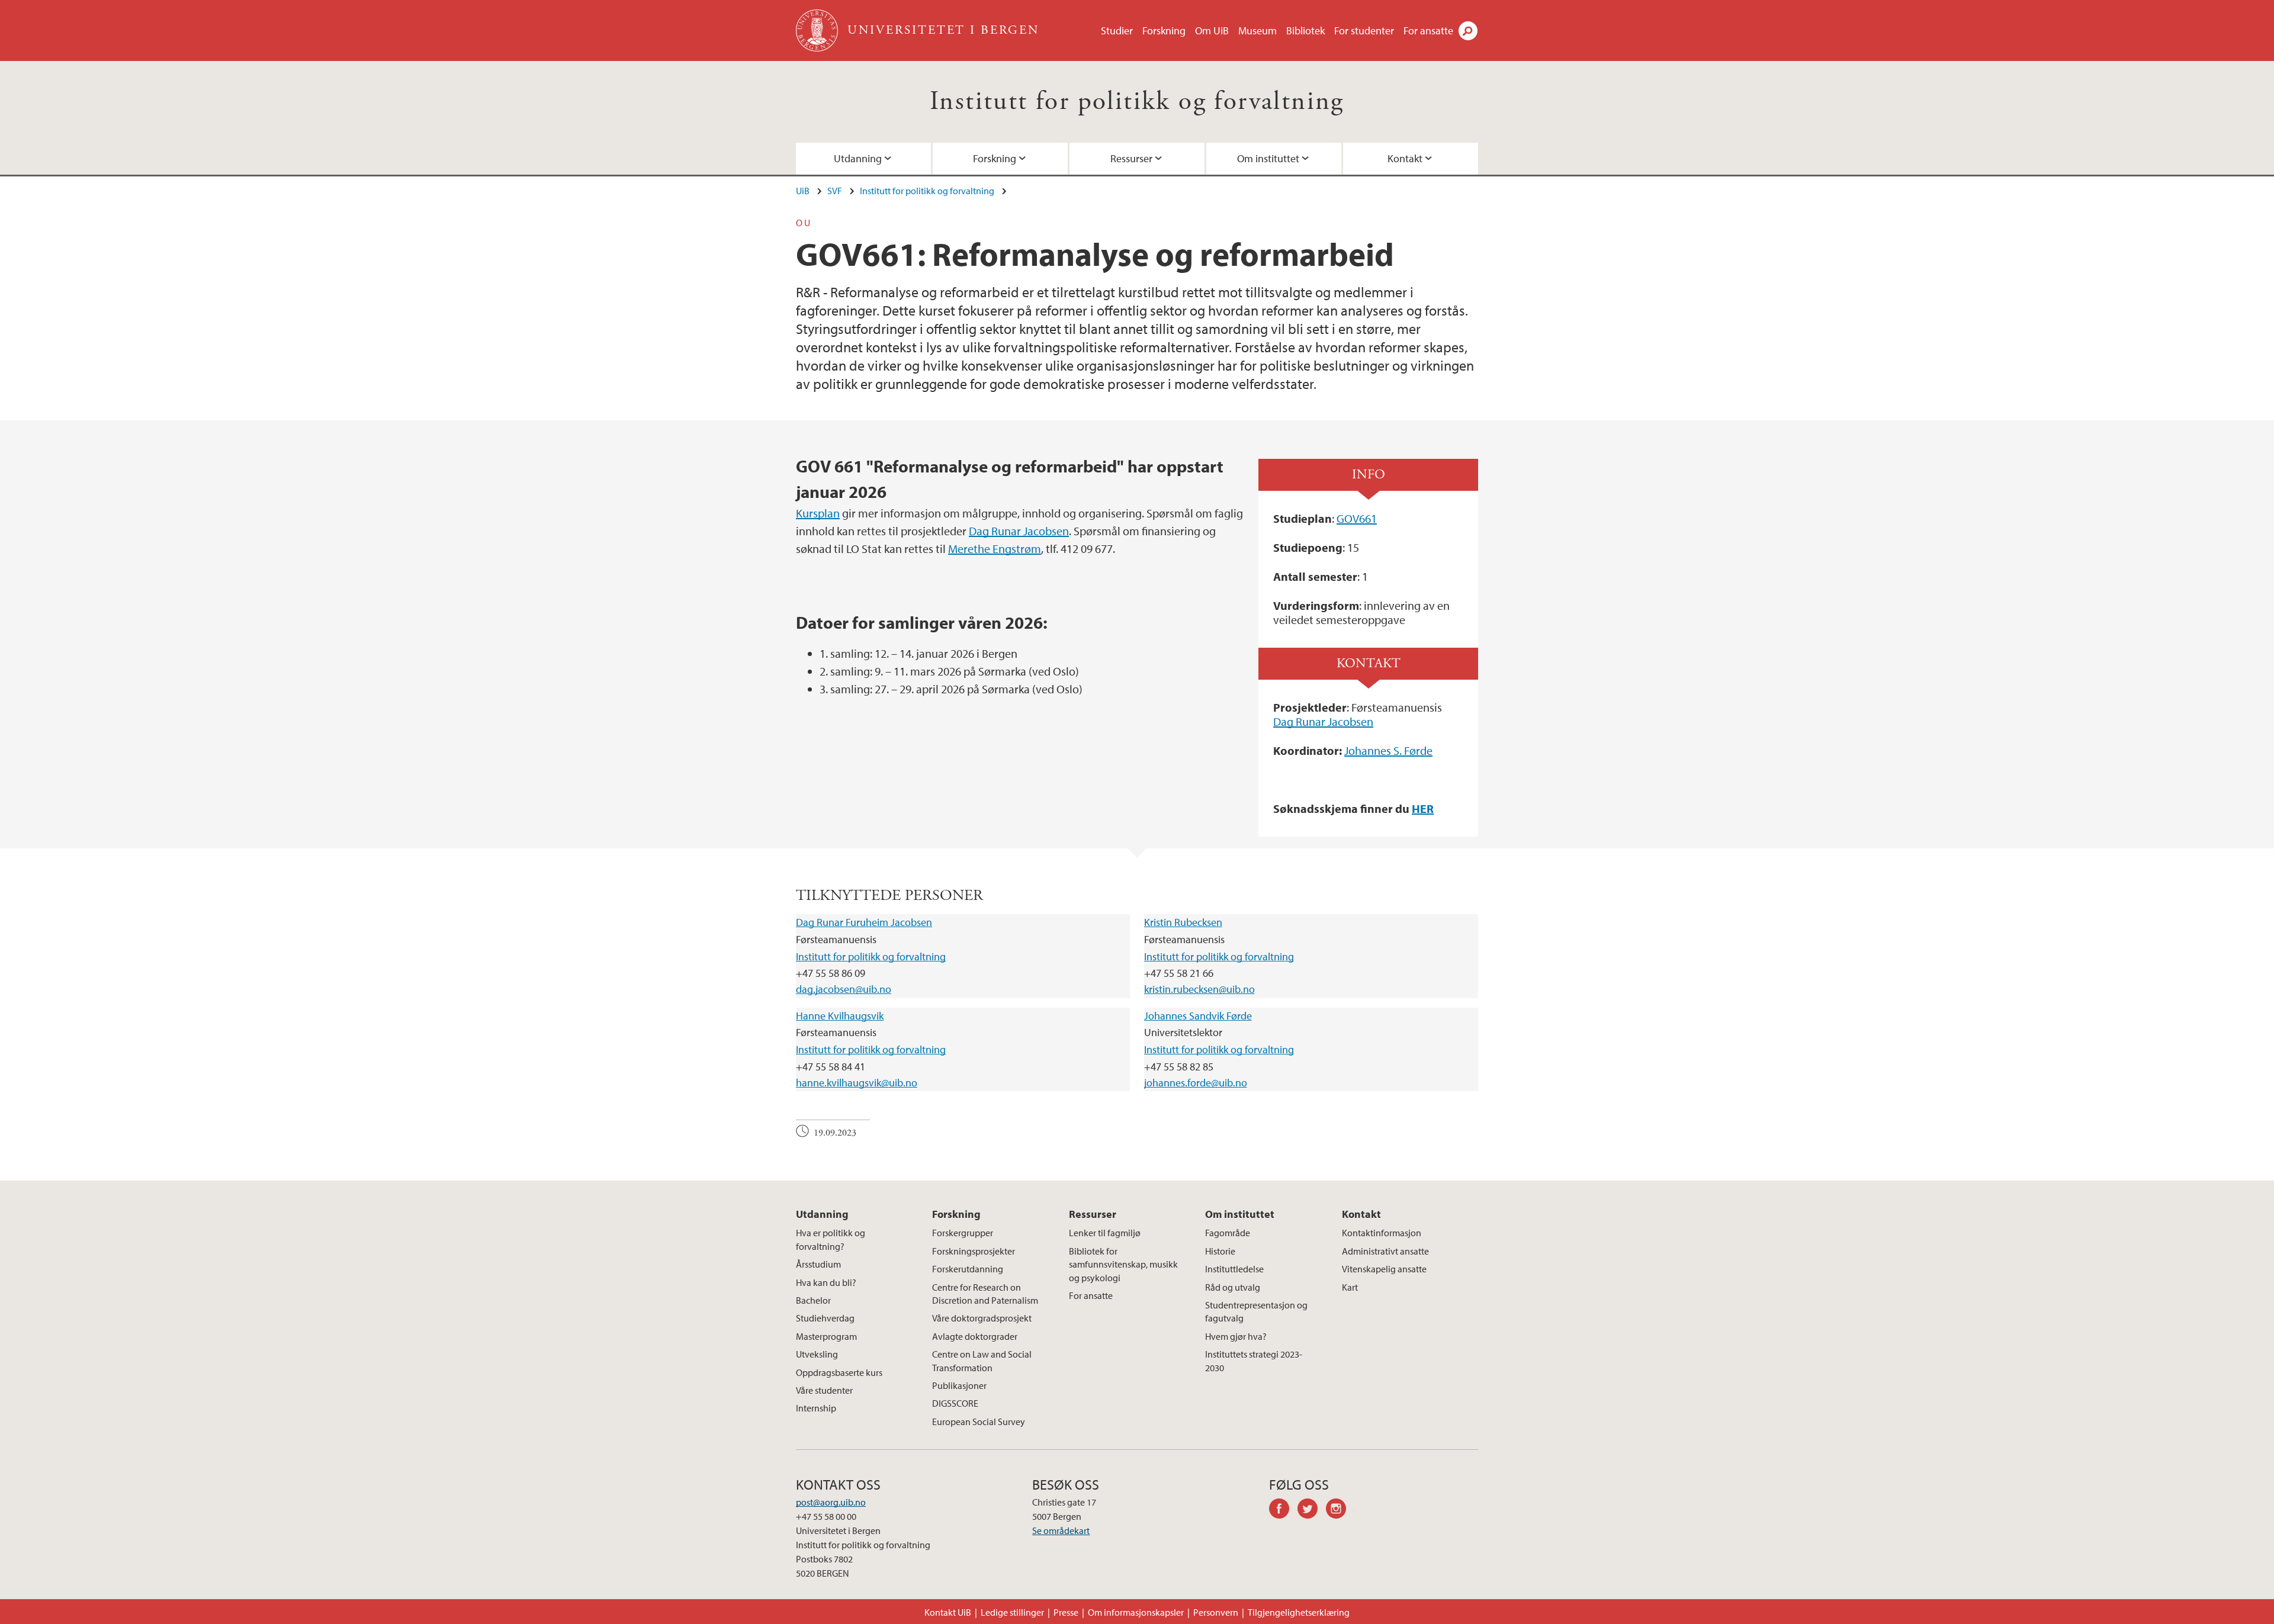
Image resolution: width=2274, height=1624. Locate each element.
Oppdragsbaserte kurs (839, 1372)
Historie (1220, 1251)
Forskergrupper (963, 1233)
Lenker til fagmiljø (1105, 1233)
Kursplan (818, 513)
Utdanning (858, 158)
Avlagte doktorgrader (975, 1336)
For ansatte (1428, 30)
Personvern (1216, 1612)
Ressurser (1131, 158)
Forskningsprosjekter (974, 1251)
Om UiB (1212, 30)
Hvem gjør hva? (1236, 1336)
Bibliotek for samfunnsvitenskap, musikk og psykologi (1123, 1264)
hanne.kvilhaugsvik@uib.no (857, 1083)
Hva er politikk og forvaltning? (831, 1239)
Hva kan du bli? (826, 1282)
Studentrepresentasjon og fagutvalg (1256, 1311)
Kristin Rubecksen (1183, 922)
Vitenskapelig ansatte (1384, 1269)
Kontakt (1405, 158)
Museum (1258, 30)
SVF (835, 191)
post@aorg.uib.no (831, 1502)
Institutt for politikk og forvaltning (1137, 102)
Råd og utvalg (1233, 1287)
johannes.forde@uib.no (1196, 1083)
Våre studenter (824, 1390)
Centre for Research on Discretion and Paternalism (985, 1294)
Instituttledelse (1234, 1269)
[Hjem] (818, 30)
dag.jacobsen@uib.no (844, 989)
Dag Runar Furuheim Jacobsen (864, 922)
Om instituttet (1268, 158)
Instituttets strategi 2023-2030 (1254, 1361)
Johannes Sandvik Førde (1198, 1016)
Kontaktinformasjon (1382, 1233)
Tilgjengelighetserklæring (1299, 1612)
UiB (803, 191)
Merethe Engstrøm (995, 549)
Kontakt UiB (948, 1612)
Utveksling (817, 1354)
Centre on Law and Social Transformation (982, 1361)
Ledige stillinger (1012, 1612)
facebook (1283, 1510)
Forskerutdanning (968, 1269)
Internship (816, 1408)
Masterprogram (826, 1336)
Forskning (1164, 30)
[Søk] (1468, 31)
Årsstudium (818, 1264)
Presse (1066, 1612)
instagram (1340, 1510)
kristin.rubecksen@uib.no (1199, 989)
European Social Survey (979, 1422)
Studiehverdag (825, 1318)
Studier (1117, 30)
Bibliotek (1305, 30)
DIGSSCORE (955, 1403)
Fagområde (1228, 1233)
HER (1423, 808)
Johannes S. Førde (1388, 750)
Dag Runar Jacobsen (1019, 531)
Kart (1350, 1287)
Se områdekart (1061, 1530)
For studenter (1364, 30)
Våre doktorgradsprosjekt (982, 1318)
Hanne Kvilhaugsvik (840, 1016)
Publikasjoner (959, 1385)
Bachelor (813, 1300)
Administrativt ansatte (1385, 1251)
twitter (1312, 1510)
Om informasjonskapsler (1136, 1612)
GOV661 (1357, 518)
